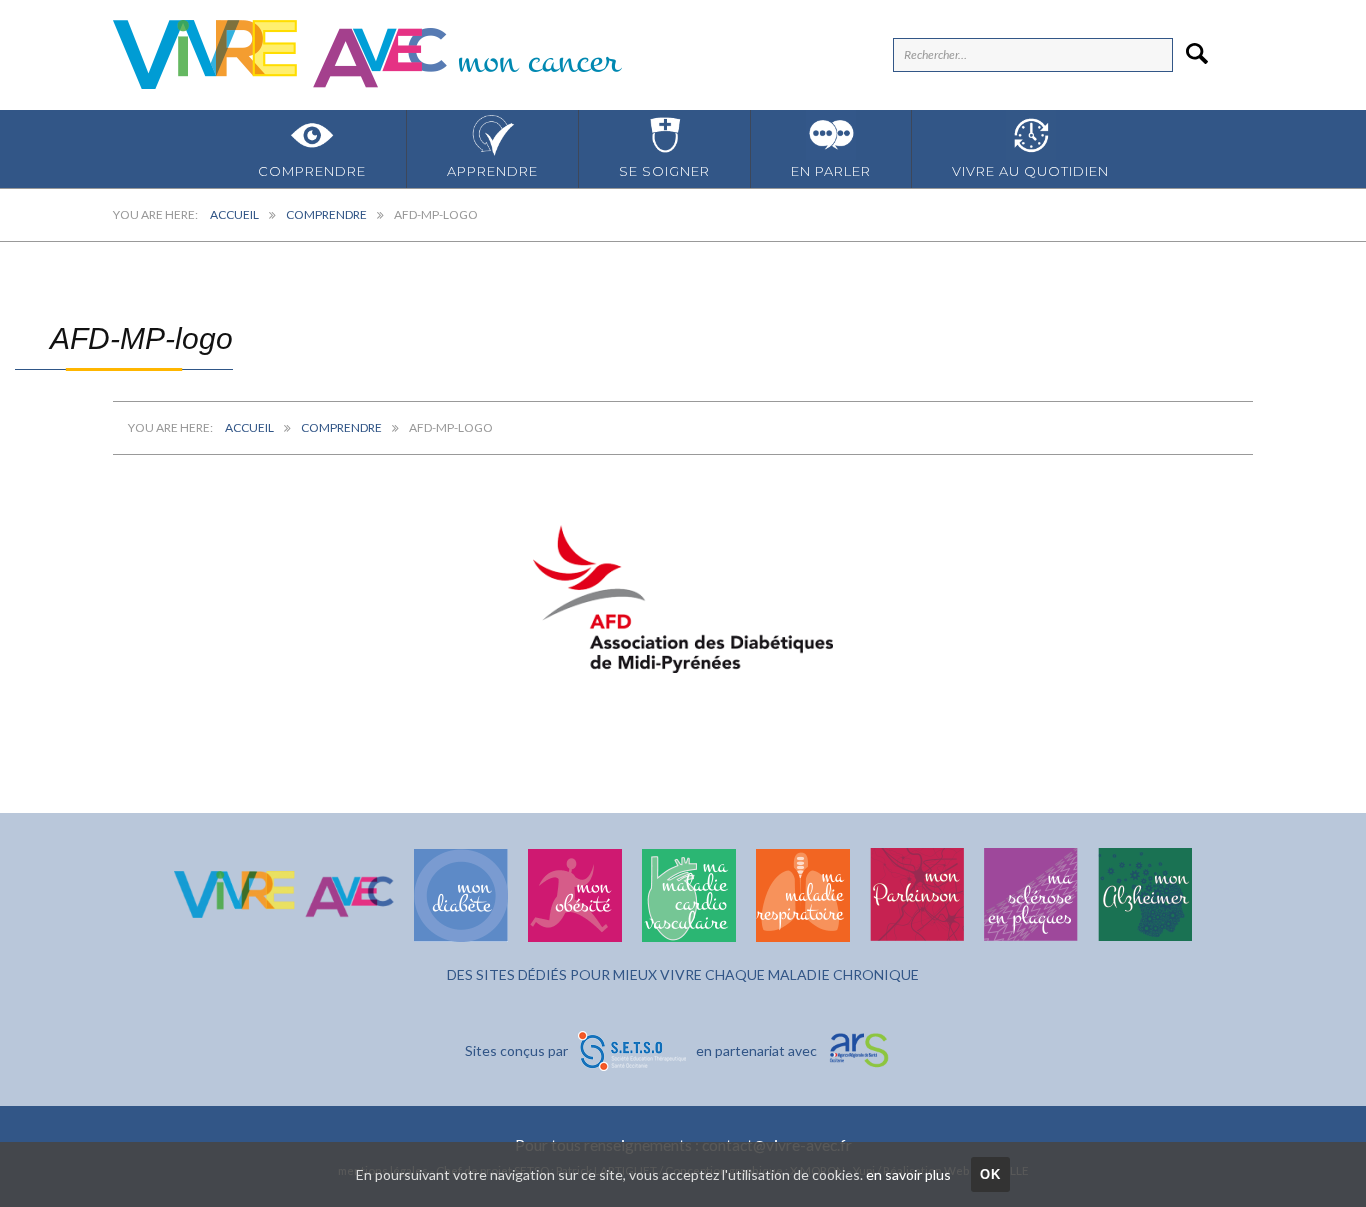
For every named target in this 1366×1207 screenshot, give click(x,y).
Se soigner (664, 171)
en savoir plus (908, 1174)
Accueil (234, 214)
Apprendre (492, 171)
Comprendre (312, 171)
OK (991, 1174)
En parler (831, 171)
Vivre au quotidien (1030, 171)
